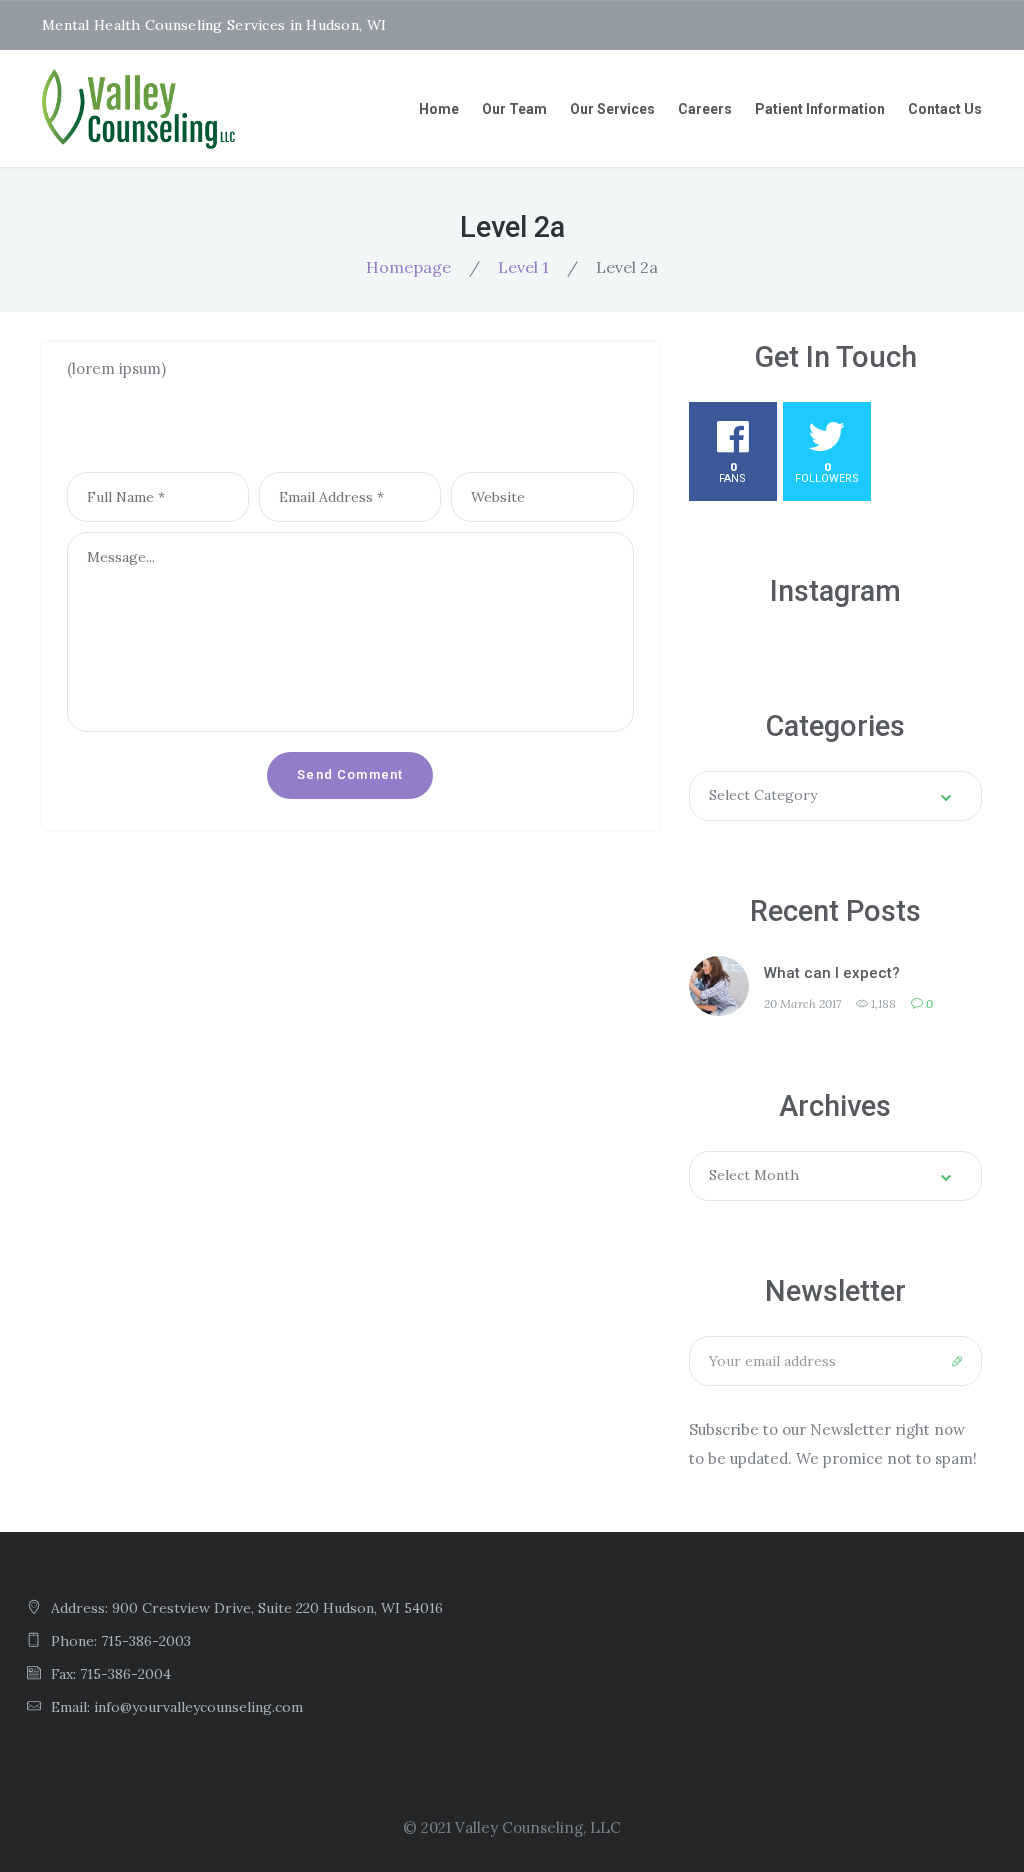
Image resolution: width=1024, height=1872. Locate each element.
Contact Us (945, 109)
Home (439, 109)
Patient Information (820, 109)
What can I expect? (832, 973)
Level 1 (523, 267)
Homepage (408, 267)
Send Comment (350, 774)
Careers (705, 109)
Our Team (514, 109)
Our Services (612, 109)
